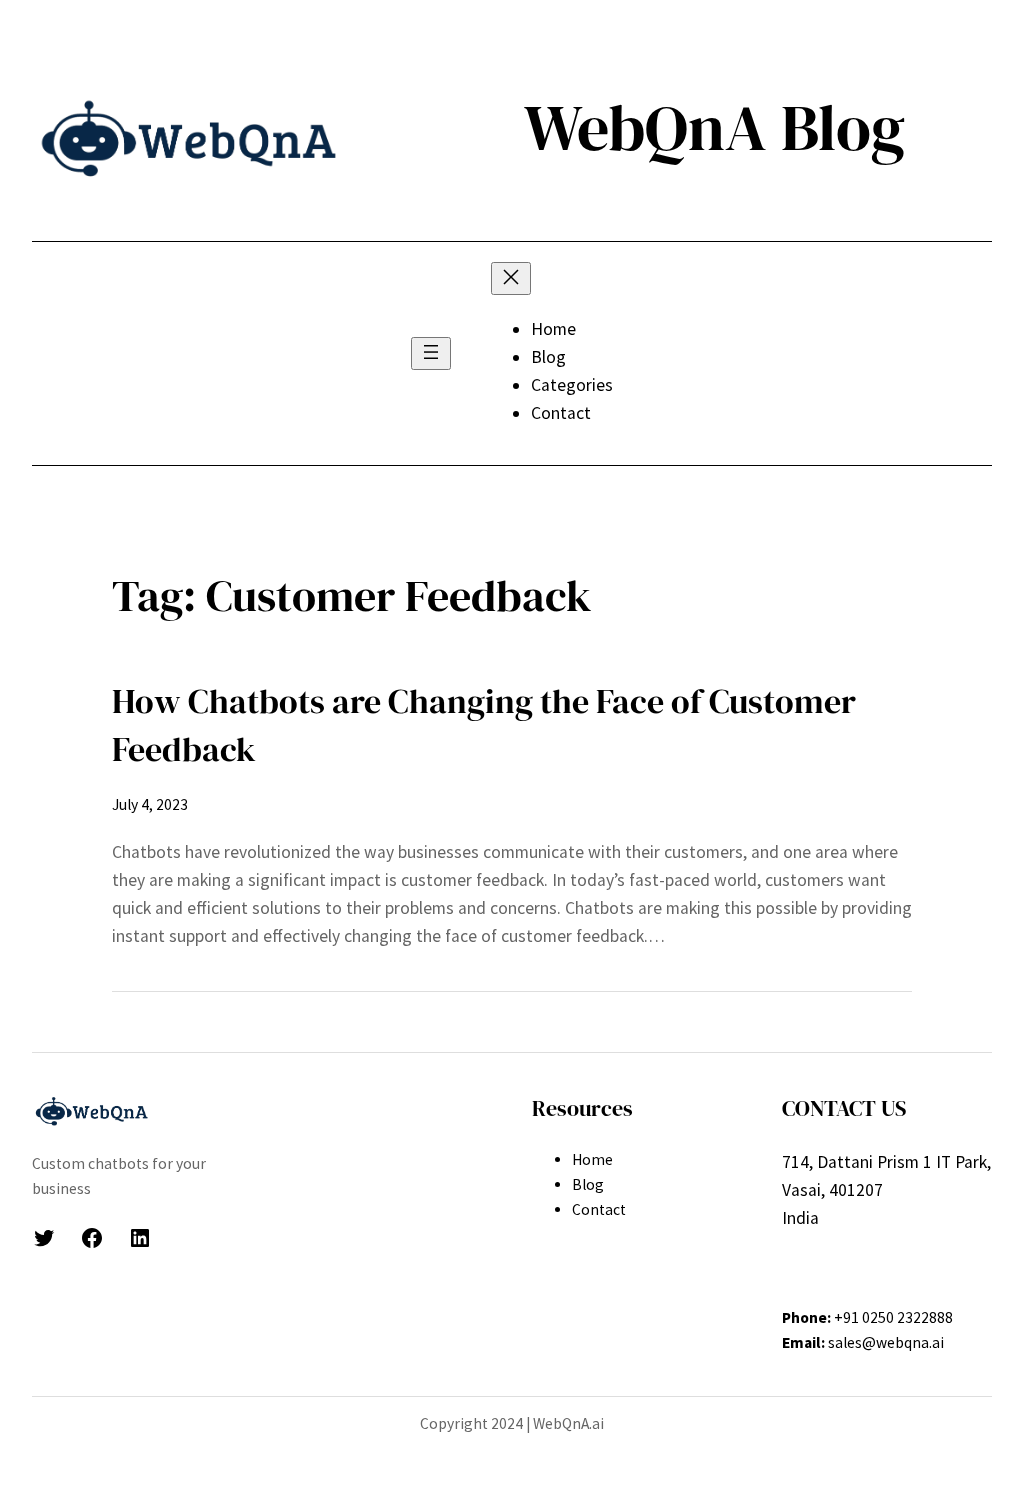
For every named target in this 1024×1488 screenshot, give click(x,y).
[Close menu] (511, 278)
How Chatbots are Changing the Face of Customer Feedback (484, 725)
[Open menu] (431, 353)
